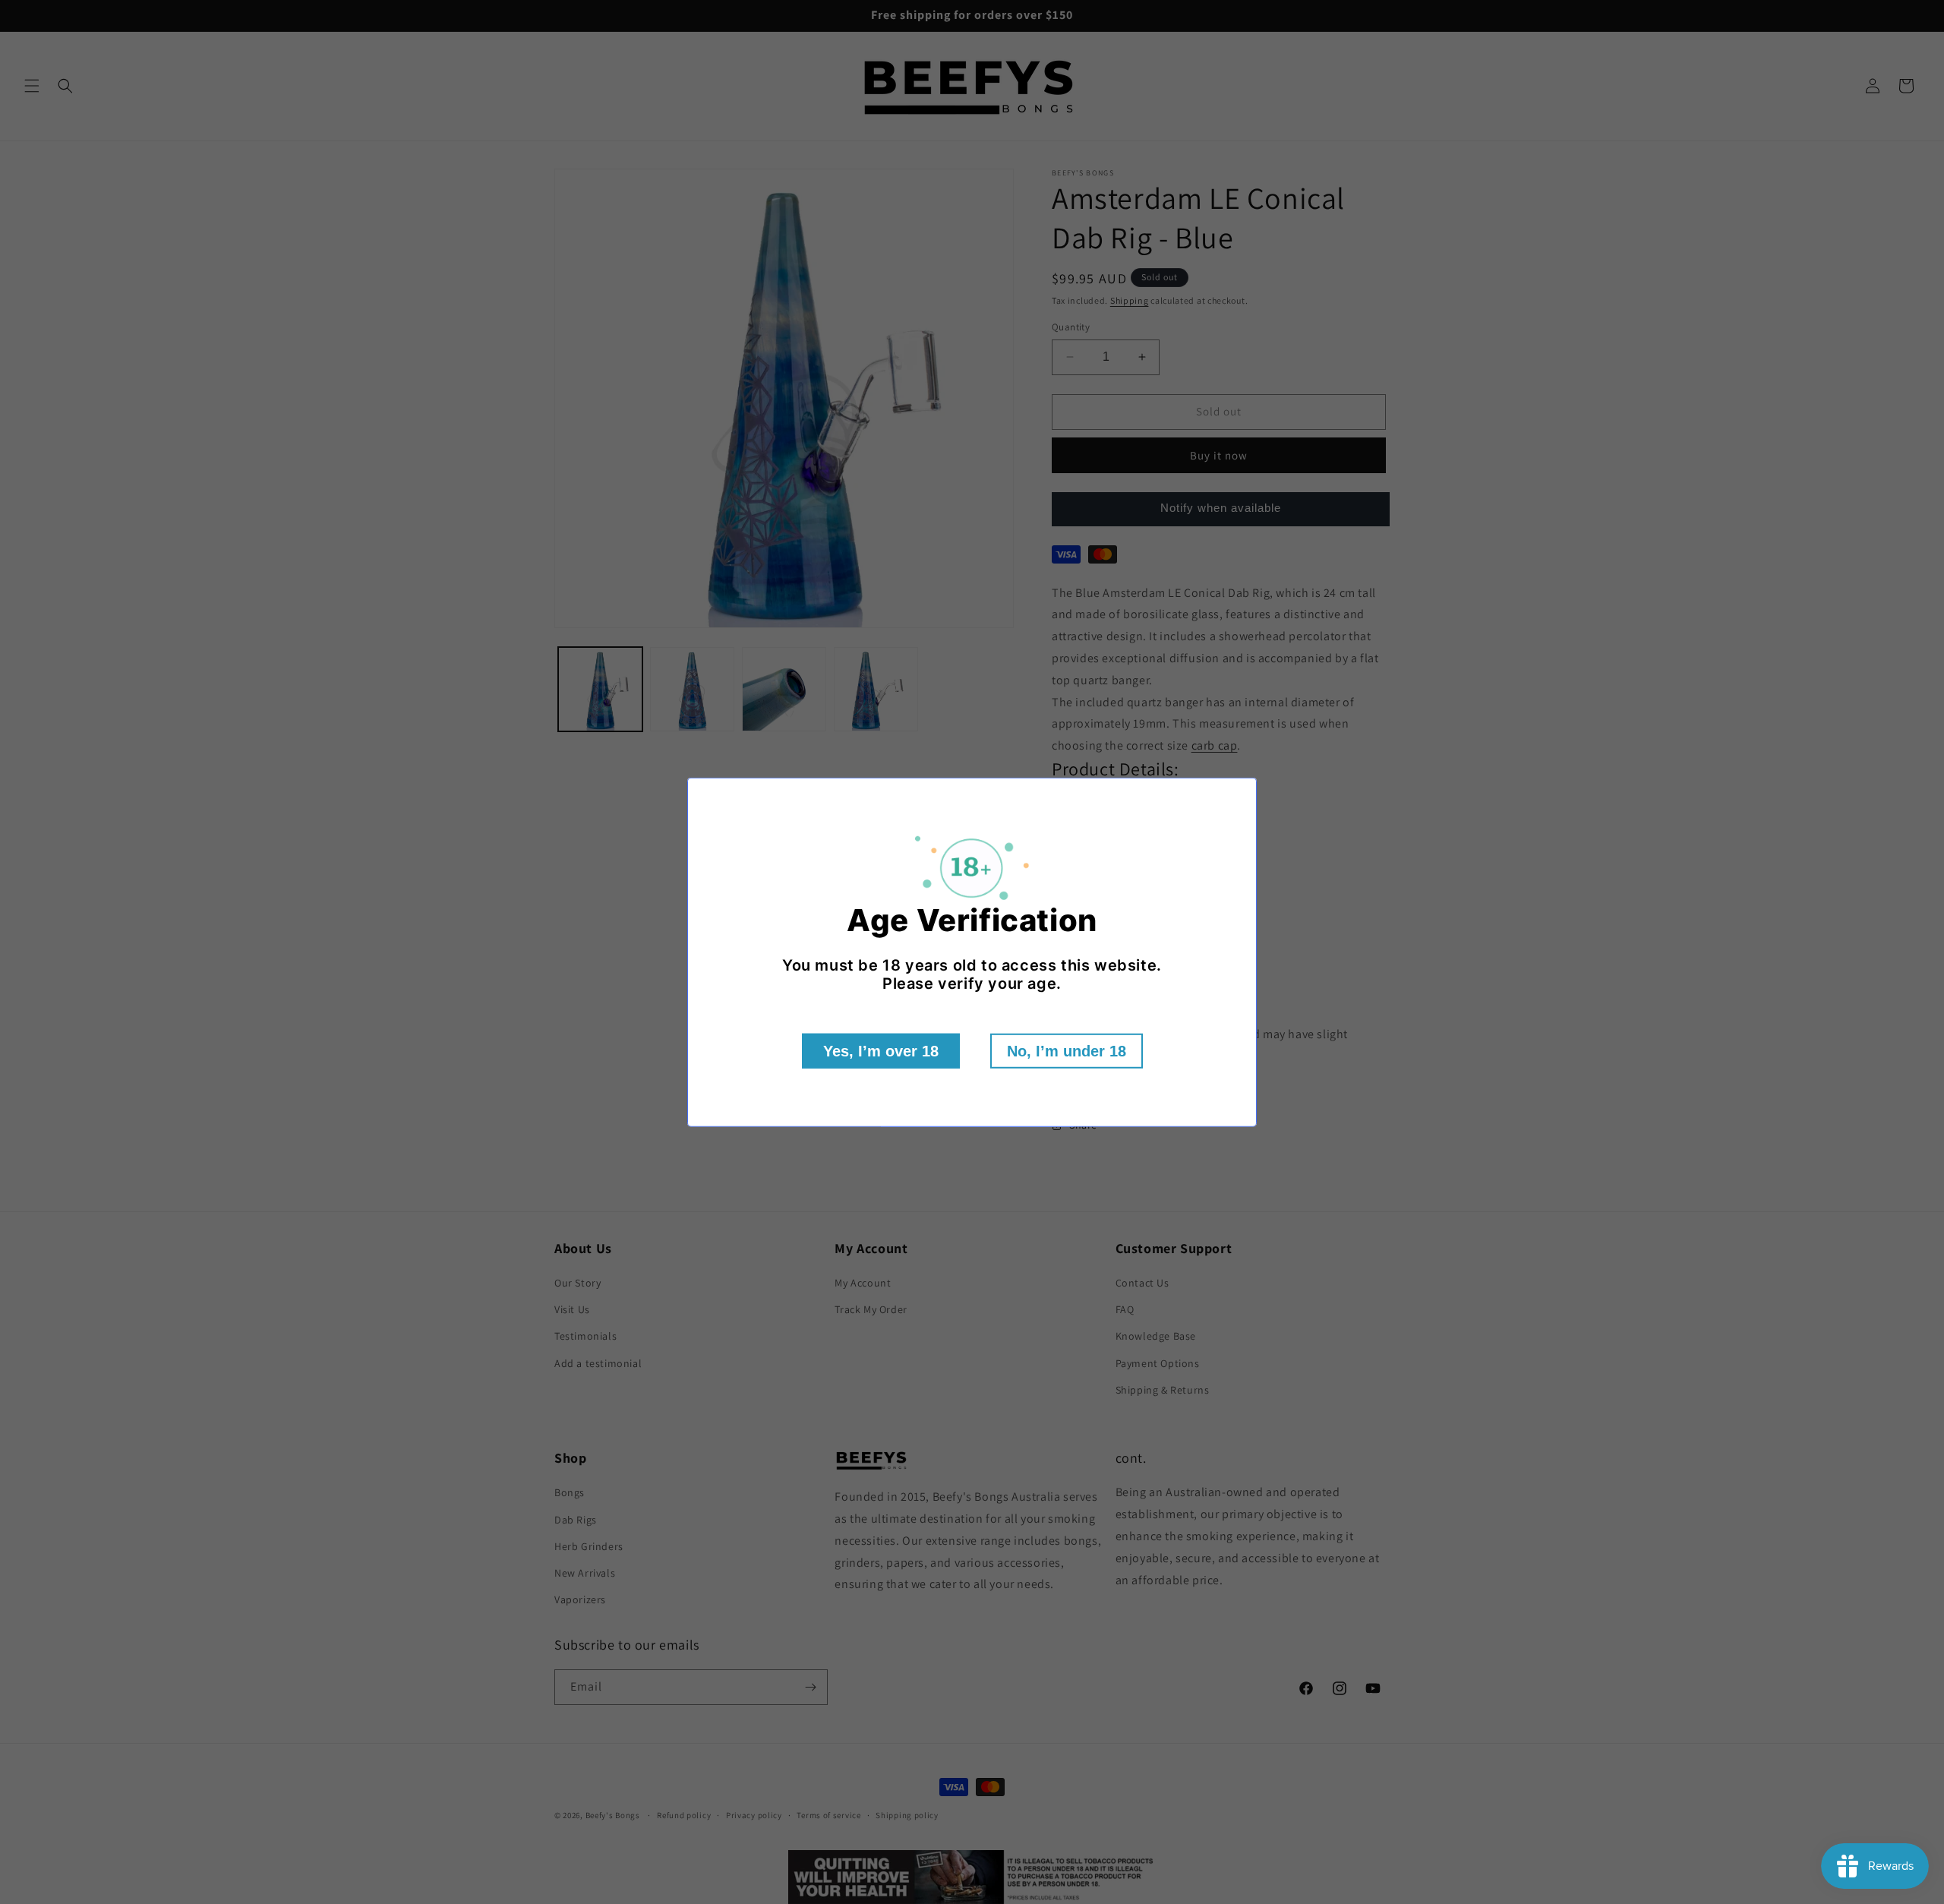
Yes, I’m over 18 (881, 1051)
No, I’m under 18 (1067, 1051)
